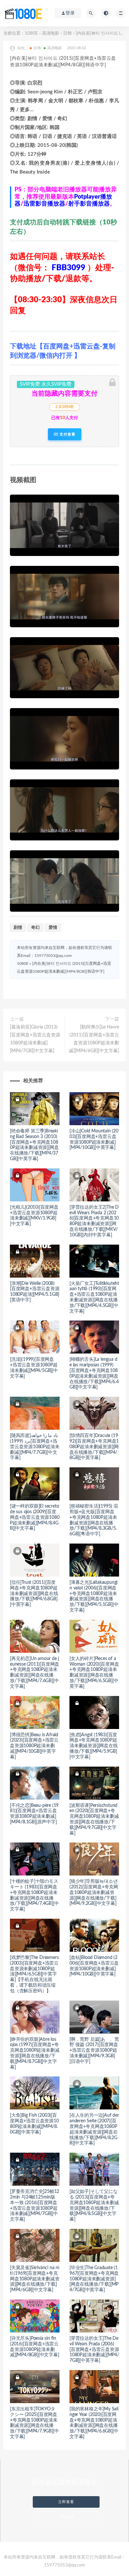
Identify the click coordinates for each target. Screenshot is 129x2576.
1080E (31, 33)
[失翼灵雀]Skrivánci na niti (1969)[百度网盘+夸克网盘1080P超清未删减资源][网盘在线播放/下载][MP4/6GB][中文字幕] (35, 2279)
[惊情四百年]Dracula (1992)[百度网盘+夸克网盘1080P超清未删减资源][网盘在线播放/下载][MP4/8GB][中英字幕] (94, 1447)
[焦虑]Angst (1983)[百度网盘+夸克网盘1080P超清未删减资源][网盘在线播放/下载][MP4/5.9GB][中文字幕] (94, 1746)
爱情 (53, 928)
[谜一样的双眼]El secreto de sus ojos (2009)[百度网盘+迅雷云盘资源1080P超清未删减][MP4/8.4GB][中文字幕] (35, 1517)
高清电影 (51, 33)
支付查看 (67, 434)
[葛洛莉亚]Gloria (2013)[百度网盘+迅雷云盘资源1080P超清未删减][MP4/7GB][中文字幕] (35, 1039)
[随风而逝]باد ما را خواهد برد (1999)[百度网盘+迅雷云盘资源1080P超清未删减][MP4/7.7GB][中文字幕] (35, 1447)
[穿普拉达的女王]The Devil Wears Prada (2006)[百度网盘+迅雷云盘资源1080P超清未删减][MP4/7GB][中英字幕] (94, 2349)
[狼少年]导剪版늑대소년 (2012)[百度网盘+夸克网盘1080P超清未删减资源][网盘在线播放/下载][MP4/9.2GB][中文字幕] (94, 1892)
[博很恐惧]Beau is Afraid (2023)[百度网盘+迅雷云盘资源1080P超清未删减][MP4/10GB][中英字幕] (34, 1746)
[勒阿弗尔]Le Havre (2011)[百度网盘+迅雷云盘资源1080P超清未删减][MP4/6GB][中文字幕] (94, 1039)
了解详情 (66, 2517)
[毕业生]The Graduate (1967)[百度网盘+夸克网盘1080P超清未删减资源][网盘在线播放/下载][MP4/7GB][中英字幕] (94, 2279)
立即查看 (66, 2502)
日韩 (67, 33)
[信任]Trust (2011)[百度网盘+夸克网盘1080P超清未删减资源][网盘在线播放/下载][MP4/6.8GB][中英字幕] (34, 1594)
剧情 (18, 928)
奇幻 (35, 928)
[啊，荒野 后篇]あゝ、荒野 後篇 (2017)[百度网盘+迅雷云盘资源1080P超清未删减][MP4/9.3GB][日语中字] (94, 2051)
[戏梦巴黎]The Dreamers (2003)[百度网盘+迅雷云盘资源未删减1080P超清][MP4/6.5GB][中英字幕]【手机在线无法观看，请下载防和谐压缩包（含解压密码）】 (34, 1974)
